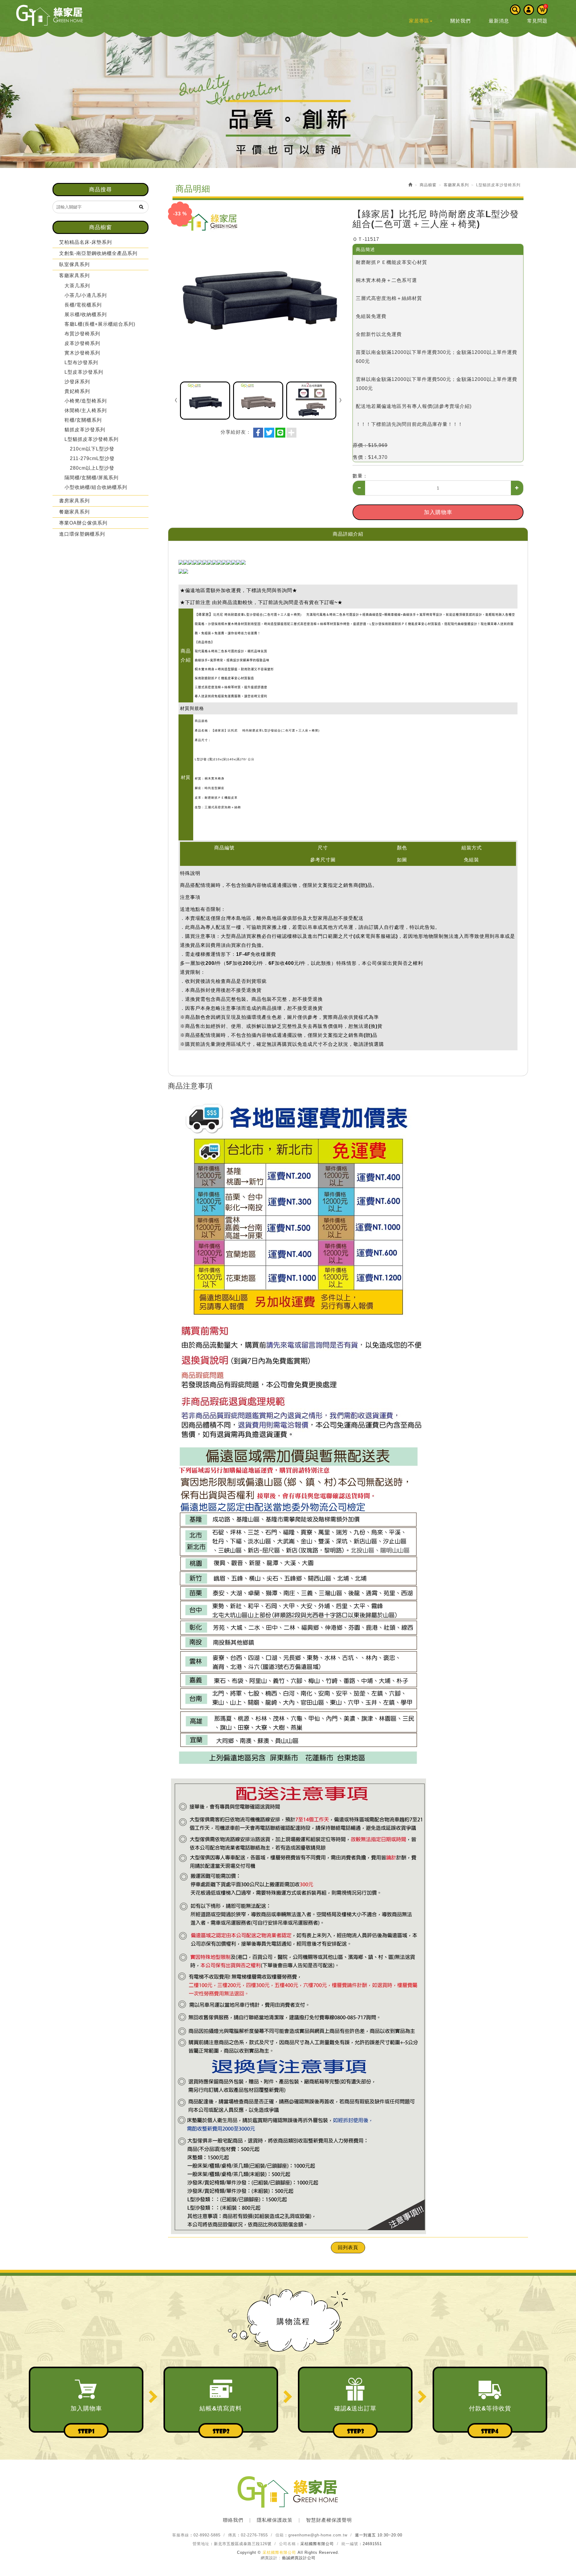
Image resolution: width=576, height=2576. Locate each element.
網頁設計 (269, 2558)
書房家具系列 (74, 501)
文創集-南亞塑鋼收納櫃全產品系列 (98, 253)
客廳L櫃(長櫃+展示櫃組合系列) (100, 324)
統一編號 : (351, 2544)
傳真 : (234, 2535)
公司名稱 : (289, 2544)
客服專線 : (182, 2535)
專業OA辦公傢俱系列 (83, 523)
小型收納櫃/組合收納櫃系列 (96, 487)
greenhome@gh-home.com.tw (318, 2535)
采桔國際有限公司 (49, 15)
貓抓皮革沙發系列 (85, 430)
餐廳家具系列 (74, 512)
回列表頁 (348, 2247)
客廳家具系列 (74, 275)
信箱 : (281, 2535)
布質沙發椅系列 (82, 334)
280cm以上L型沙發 (92, 468)
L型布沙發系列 (81, 362)
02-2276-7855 (254, 2535)
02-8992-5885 (207, 2535)
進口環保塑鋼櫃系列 (82, 534)
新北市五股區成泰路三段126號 (243, 2544)
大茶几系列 (77, 286)
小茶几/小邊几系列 (86, 295)
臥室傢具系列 (74, 264)
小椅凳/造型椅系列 (86, 401)
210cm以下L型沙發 (92, 449)
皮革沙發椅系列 (82, 343)
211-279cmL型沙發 (92, 458)
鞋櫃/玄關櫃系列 (83, 420)
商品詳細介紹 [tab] (348, 534)
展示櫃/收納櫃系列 (86, 314)
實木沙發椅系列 (82, 353)
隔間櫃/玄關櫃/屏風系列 (91, 478)
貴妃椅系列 (77, 391)
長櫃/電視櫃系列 (83, 305)
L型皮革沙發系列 (84, 372)
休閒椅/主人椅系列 (86, 410)
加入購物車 (438, 512)
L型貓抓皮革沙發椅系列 (91, 439)
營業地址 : (202, 2544)
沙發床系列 (77, 382)
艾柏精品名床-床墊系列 (85, 242)
